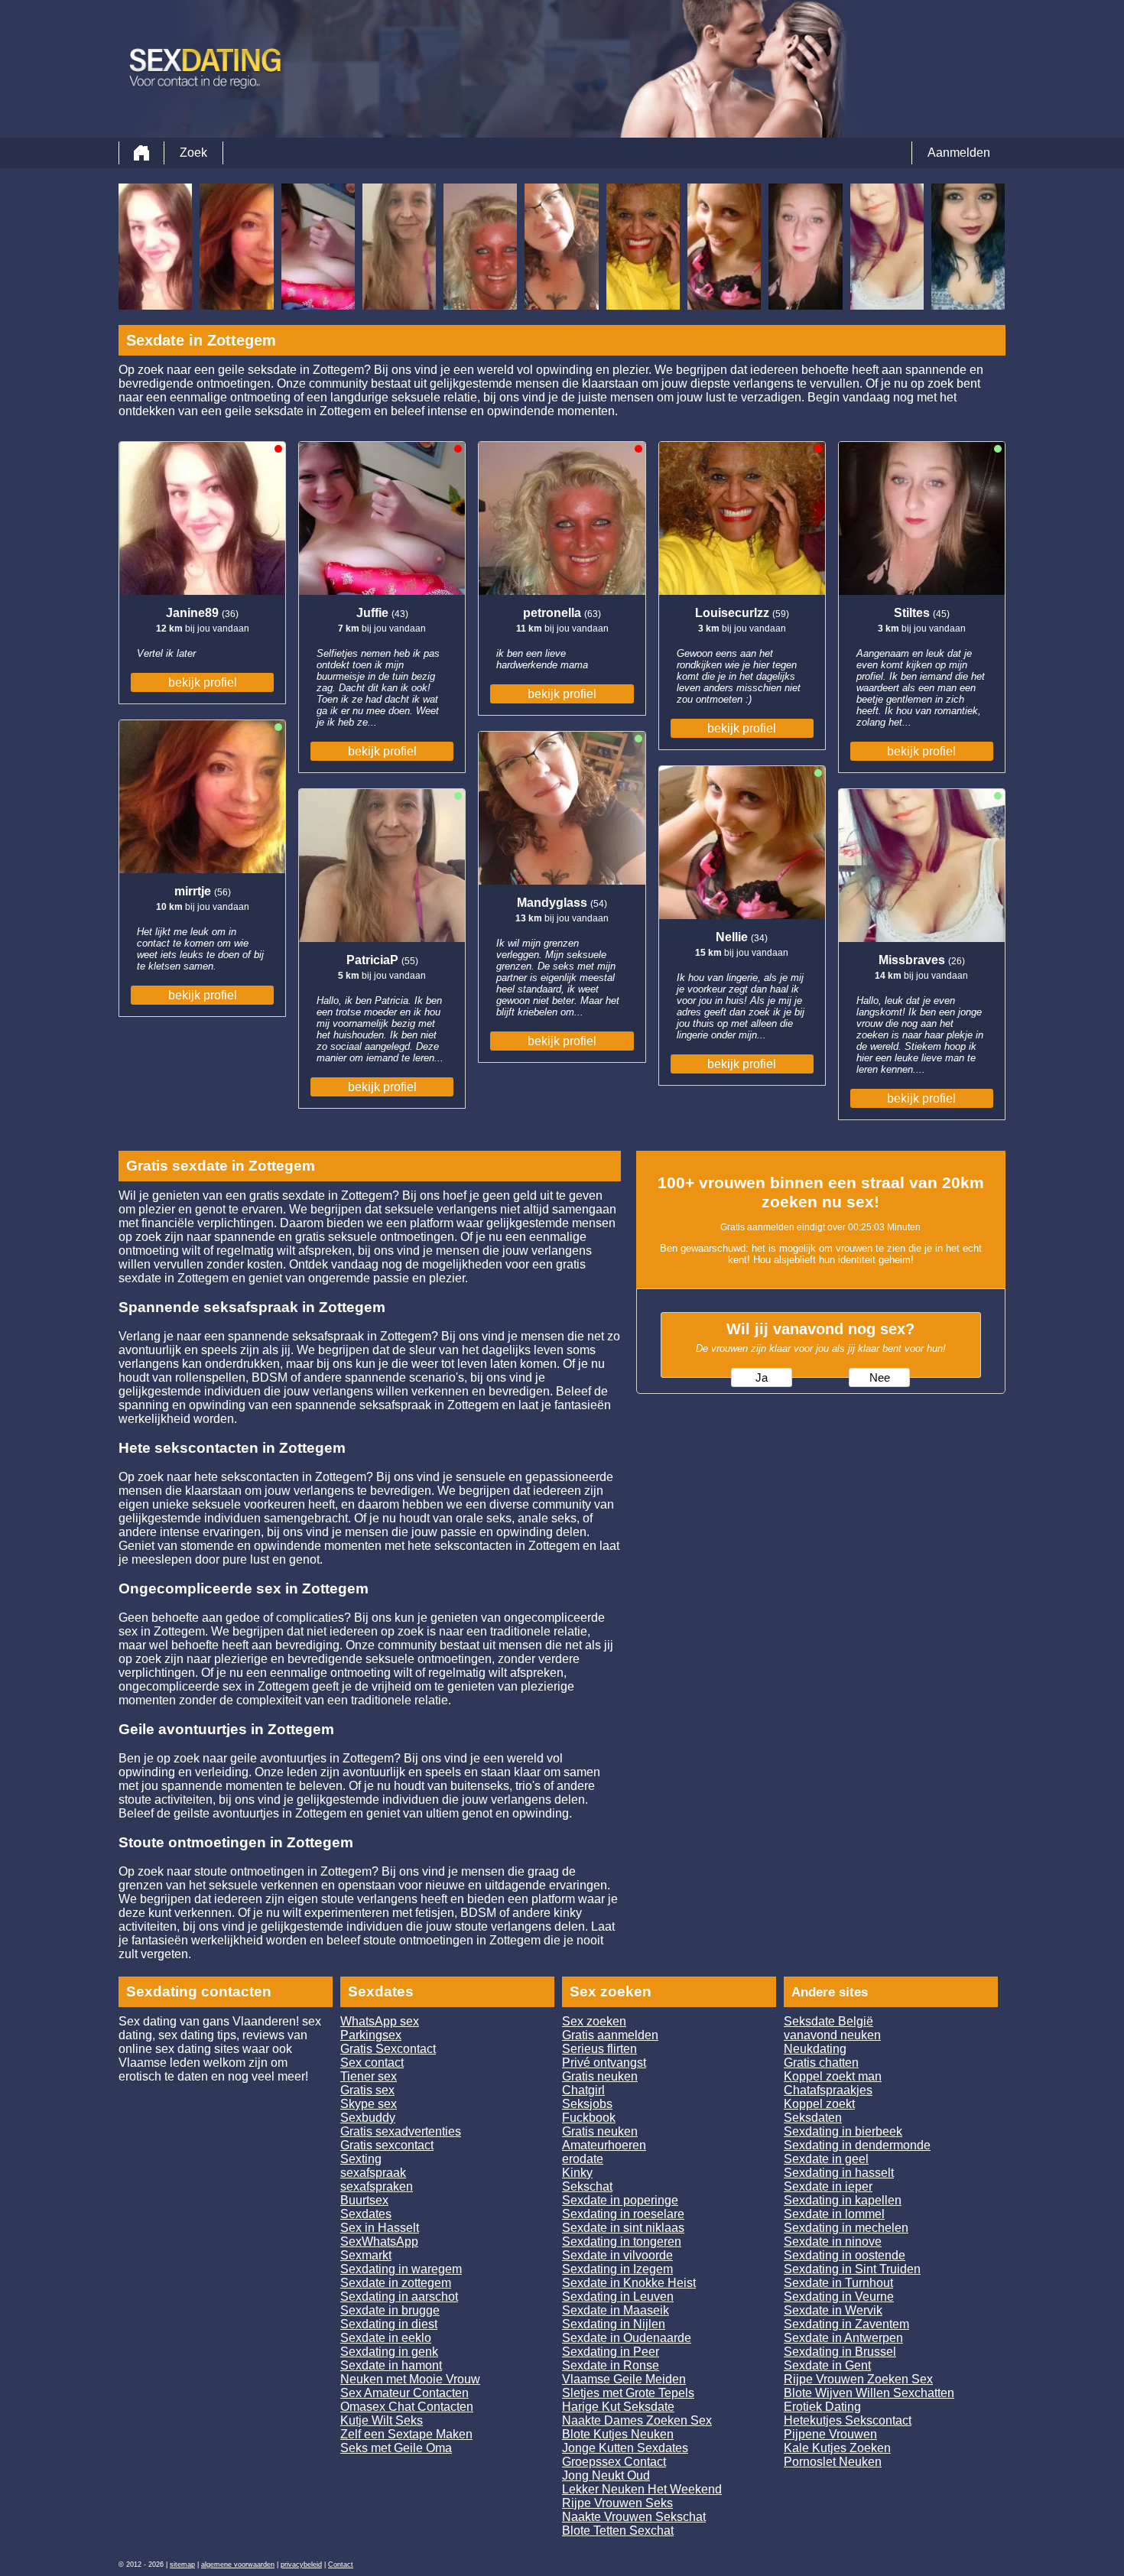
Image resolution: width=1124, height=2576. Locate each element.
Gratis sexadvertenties (401, 2131)
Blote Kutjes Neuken (618, 2434)
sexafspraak (373, 2173)
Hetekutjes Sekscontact (848, 2420)
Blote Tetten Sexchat (618, 2531)
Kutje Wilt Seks (382, 2420)
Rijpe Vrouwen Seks (617, 2503)
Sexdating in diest (389, 2324)
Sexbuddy (368, 2118)
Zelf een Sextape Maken (406, 2434)
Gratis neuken (600, 2076)
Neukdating (815, 2049)
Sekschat (587, 2186)
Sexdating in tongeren (622, 2241)
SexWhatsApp (379, 2241)
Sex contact (372, 2063)
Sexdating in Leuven (618, 2297)
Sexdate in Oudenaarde (627, 2338)
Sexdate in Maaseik (616, 2310)
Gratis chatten (821, 2063)
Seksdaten (813, 2118)
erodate (583, 2159)
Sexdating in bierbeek (843, 2131)
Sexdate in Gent (827, 2365)
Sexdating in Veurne (839, 2297)
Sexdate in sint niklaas (623, 2228)
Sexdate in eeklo (386, 2338)
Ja (762, 1378)
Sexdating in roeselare (623, 2214)
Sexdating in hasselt (839, 2173)
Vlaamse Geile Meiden (624, 2379)
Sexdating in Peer (611, 2352)
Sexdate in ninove (833, 2241)
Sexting (361, 2159)
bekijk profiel (203, 682)
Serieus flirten (599, 2049)
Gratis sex (367, 2090)
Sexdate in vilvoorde (617, 2255)
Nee (880, 1378)
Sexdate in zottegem (396, 2283)
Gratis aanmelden (610, 2035)
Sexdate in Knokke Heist (629, 2283)
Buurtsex (364, 2200)
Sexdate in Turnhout (838, 2283)
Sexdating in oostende (845, 2255)
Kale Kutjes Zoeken (837, 2448)
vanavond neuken (832, 2035)
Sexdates (366, 2214)
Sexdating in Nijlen (614, 2324)
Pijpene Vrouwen (830, 2434)
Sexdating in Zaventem (846, 2324)
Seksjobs (587, 2104)
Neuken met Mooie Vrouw (410, 2379)
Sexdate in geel (826, 2159)
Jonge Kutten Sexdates (625, 2448)
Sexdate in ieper (828, 2186)
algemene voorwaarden (238, 2565)
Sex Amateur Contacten (404, 2393)
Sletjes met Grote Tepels (628, 2393)
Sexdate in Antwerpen (843, 2338)
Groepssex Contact (614, 2462)
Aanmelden (959, 153)
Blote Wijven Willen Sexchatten (869, 2393)
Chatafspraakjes (828, 2090)
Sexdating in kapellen (843, 2200)
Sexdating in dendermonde (857, 2145)
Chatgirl (583, 2090)
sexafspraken (377, 2186)
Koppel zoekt (819, 2104)
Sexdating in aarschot (399, 2297)
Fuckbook (589, 2118)
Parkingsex (371, 2035)
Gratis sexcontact (387, 2145)
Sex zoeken (594, 2021)
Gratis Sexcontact (388, 2049)
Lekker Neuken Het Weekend (642, 2489)
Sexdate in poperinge (620, 2200)
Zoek (193, 153)
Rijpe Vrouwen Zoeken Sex (858, 2379)
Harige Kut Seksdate (618, 2407)
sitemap (182, 2565)
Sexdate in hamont (391, 2365)
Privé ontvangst (604, 2063)
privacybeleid (301, 2565)
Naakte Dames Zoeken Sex (637, 2420)
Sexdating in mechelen (846, 2228)
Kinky (577, 2173)
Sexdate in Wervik (833, 2310)
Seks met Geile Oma (396, 2448)
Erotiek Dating (822, 2407)
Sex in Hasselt (380, 2228)
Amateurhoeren (604, 2145)
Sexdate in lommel (834, 2214)
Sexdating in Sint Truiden (852, 2269)
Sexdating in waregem (401, 2269)
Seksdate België (828, 2021)
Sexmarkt (366, 2255)
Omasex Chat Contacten (407, 2407)
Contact (341, 2565)
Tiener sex (369, 2076)
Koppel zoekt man (833, 2076)
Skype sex (369, 2104)
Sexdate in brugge (390, 2310)
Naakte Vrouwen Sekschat (634, 2517)
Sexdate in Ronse (611, 2365)
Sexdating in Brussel (840, 2352)
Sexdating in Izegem (617, 2269)
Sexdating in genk (389, 2352)
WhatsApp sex (380, 2021)
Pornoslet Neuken (833, 2462)
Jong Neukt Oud (606, 2475)
